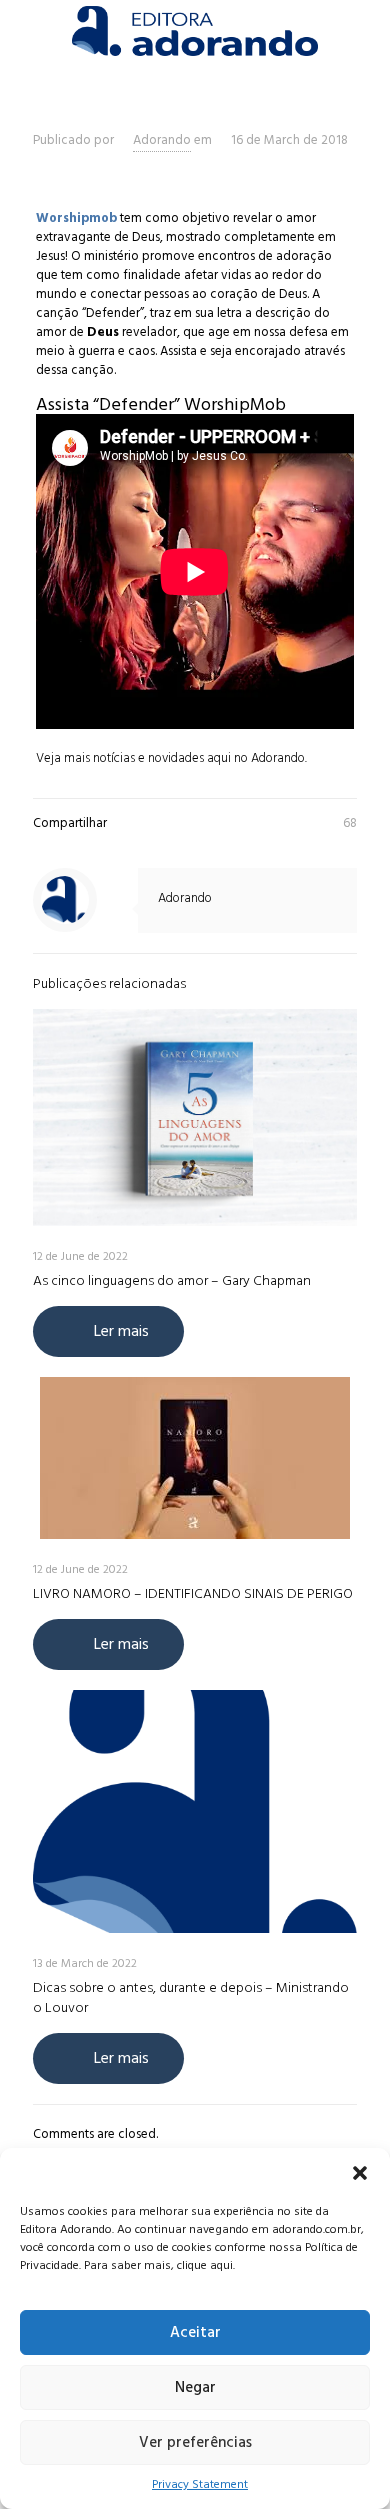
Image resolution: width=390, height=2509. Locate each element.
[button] (360, 2173)
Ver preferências (195, 2442)
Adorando (162, 140)
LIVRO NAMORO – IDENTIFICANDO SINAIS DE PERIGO (193, 1593)
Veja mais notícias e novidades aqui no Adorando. (173, 758)
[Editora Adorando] (195, 30)
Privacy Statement (200, 2484)
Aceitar (195, 2332)
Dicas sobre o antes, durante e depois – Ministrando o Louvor (191, 1997)
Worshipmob (76, 218)
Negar (195, 2387)
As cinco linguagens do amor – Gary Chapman (172, 1280)
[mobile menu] (363, 30)
